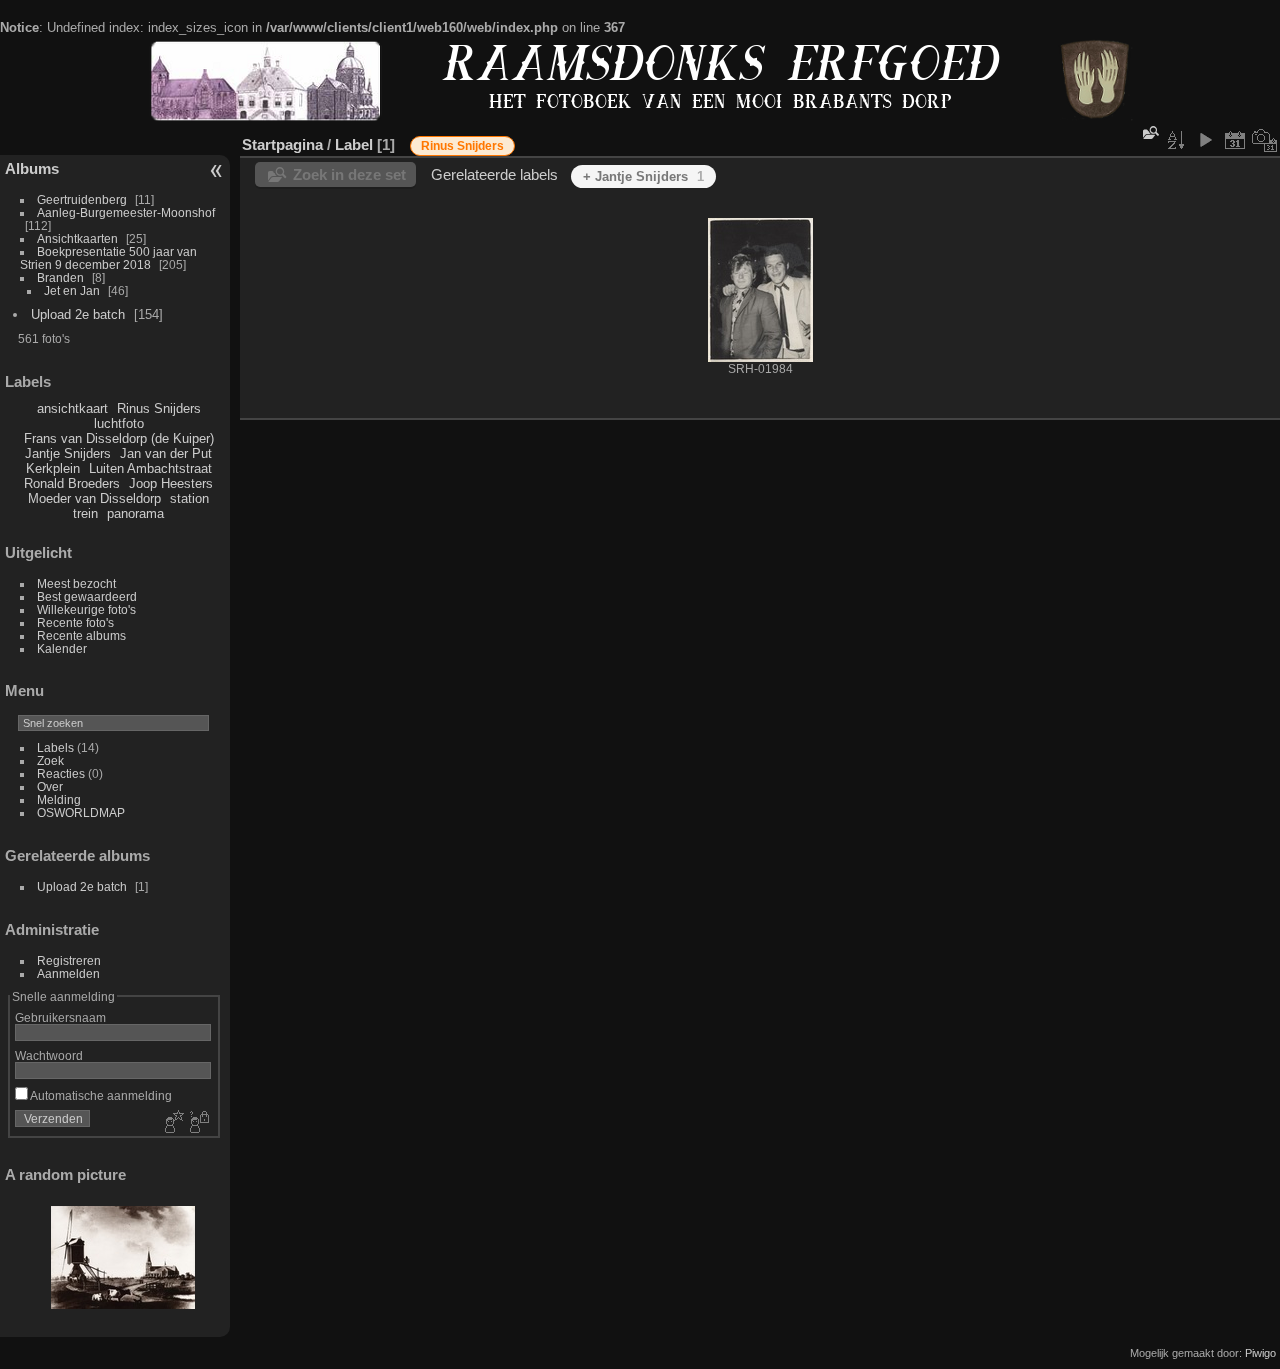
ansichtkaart (72, 408)
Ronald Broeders (72, 483)
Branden (60, 277)
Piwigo (1260, 1353)
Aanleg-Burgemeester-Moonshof (126, 212)
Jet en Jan (72, 290)
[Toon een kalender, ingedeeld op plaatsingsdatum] (1235, 140)
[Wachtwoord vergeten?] (198, 1123)
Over (50, 786)
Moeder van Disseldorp (94, 498)
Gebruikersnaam (60, 1017)
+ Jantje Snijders (643, 176)
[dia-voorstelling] (1205, 140)
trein (85, 513)
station (189, 498)
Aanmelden (68, 973)
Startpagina (282, 144)
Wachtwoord (49, 1055)
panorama (135, 513)
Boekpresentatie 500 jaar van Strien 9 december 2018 (108, 258)
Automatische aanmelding (100, 1095)
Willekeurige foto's (86, 609)
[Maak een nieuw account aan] (172, 1123)
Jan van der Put (166, 453)
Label (354, 144)
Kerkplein (53, 468)
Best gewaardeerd (87, 596)
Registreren (69, 960)
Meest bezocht (76, 583)
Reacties (61, 773)
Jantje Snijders (68, 453)
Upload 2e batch (78, 314)
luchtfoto (119, 423)
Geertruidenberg (82, 199)
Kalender (62, 648)
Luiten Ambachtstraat (150, 468)
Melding (59, 799)
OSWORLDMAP (81, 812)
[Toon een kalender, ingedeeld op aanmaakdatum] (1265, 140)
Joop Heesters (171, 483)
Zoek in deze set (349, 174)
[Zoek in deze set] (1149, 133)
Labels (55, 747)
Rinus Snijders (159, 408)
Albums (32, 168)
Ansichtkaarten (77, 238)
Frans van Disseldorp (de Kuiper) (119, 438)
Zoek (50, 760)
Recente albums (81, 635)
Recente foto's (75, 622)
